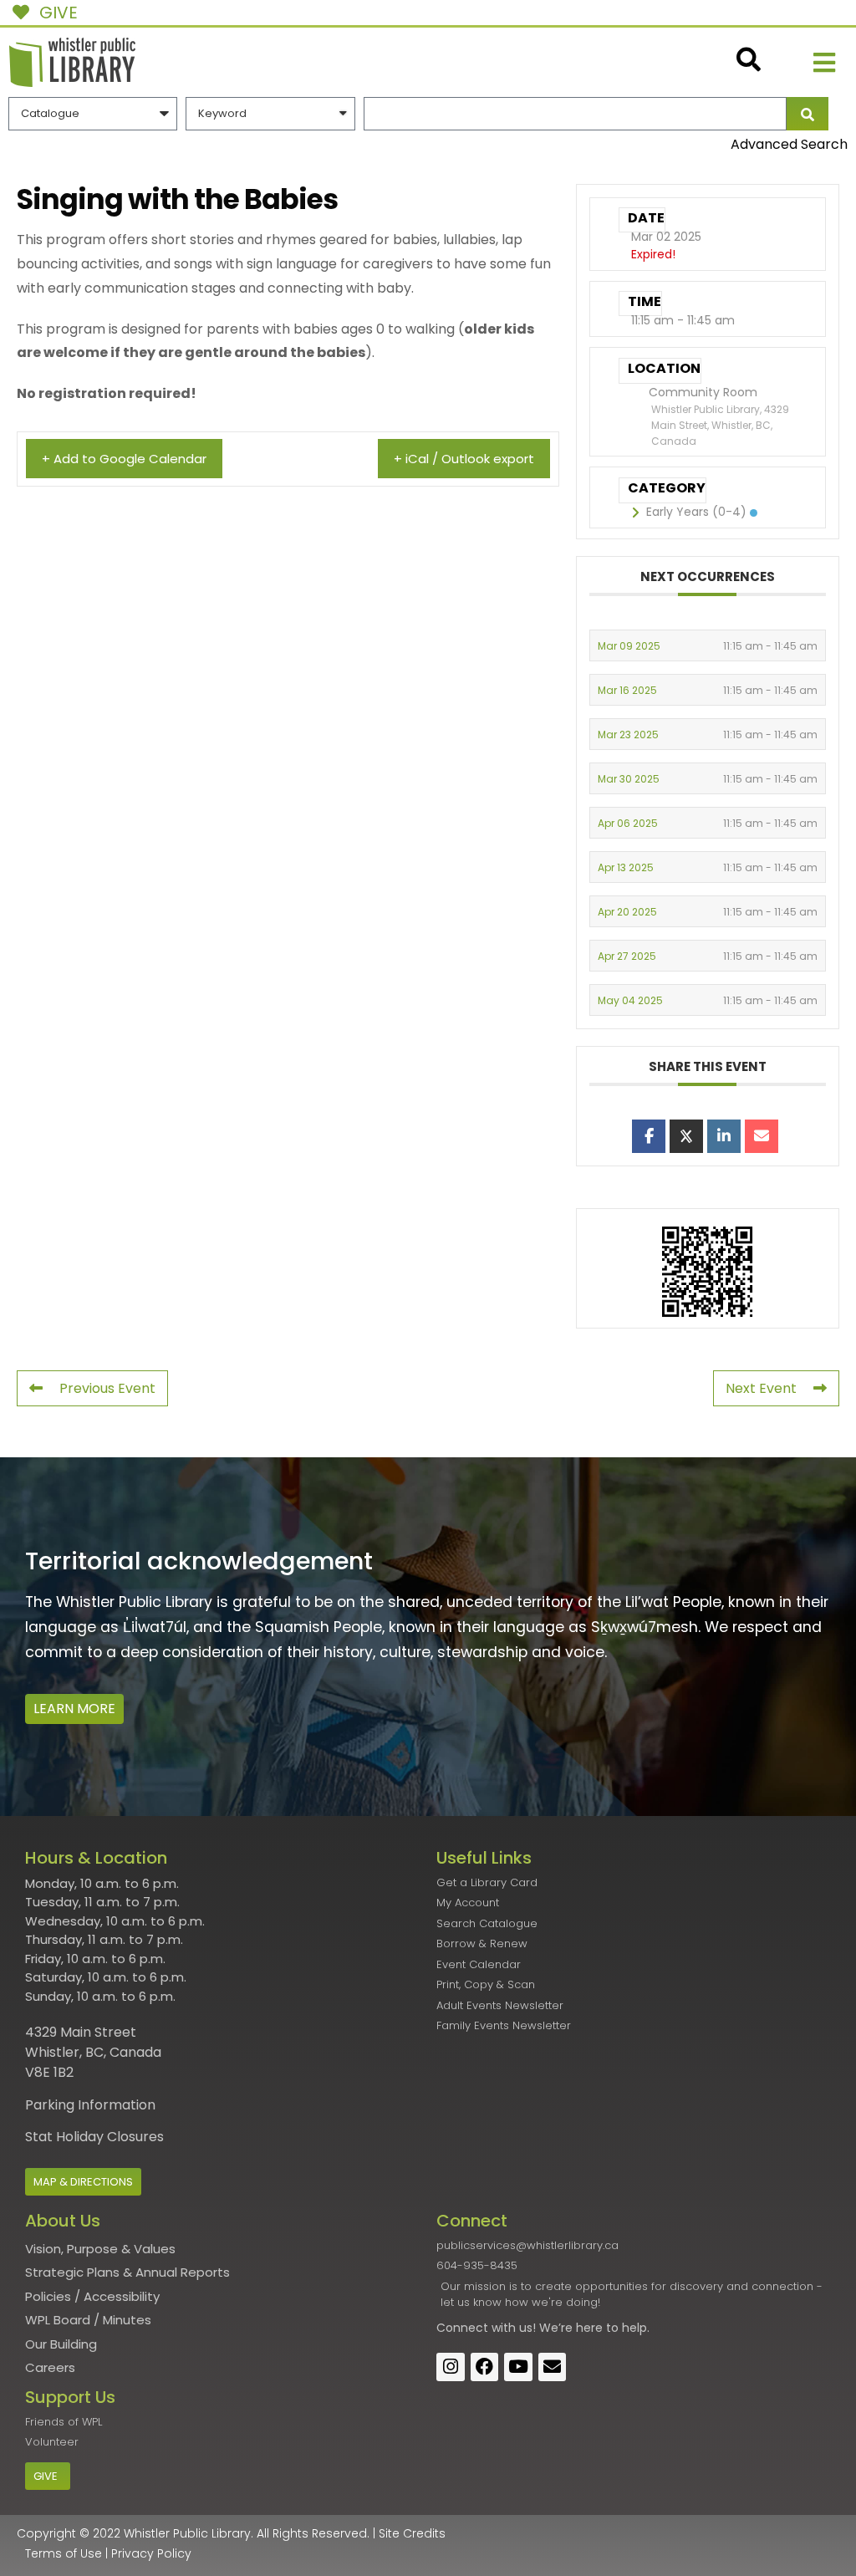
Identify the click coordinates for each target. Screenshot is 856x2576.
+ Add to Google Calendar (124, 459)
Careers (50, 2367)
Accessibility (122, 2296)
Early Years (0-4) (696, 512)
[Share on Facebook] (649, 1136)
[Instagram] (451, 2367)
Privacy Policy (151, 2553)
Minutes (127, 2320)
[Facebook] (485, 2367)
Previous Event (107, 1388)
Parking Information (90, 2105)
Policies (48, 2296)
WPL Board (58, 2320)
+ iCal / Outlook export (464, 459)
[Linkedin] (724, 1136)
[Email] (762, 1136)
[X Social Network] (686, 1136)
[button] (824, 62)
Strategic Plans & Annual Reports (127, 2272)
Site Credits (412, 2533)
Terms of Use (64, 2553)
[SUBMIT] (808, 114)
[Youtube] (518, 2367)
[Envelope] (553, 2367)
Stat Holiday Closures (94, 2137)
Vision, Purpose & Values (100, 2249)
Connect (462, 2328)
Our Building (61, 2344)
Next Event (761, 1388)
